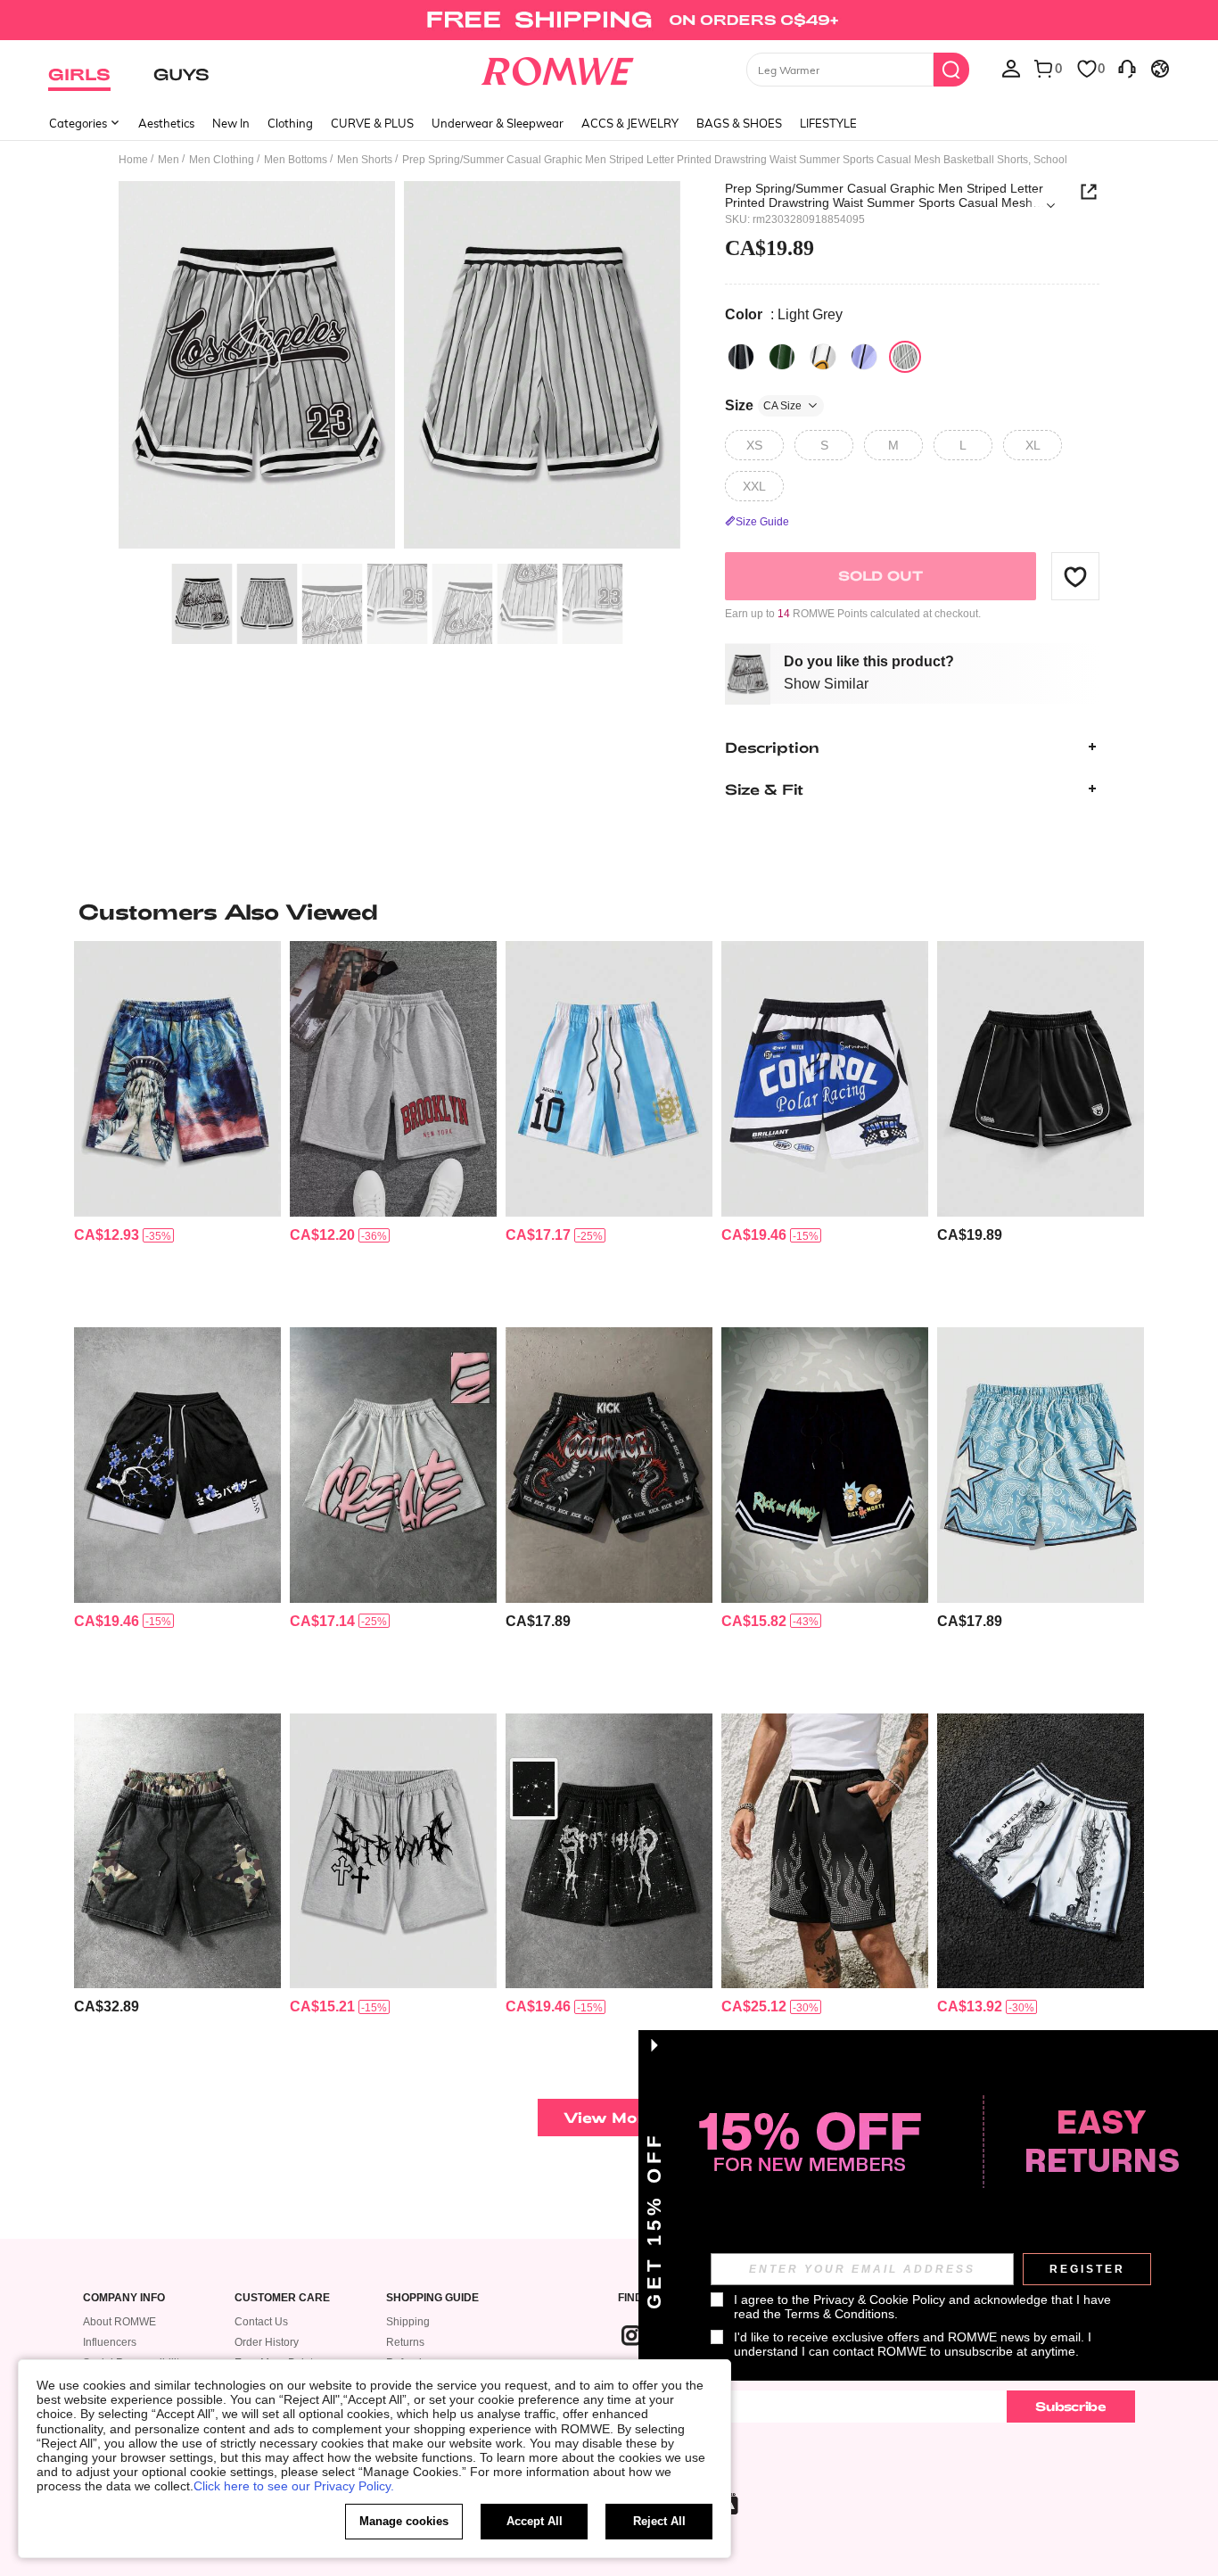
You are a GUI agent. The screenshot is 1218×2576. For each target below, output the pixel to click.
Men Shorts (365, 160)
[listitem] (177, 1127)
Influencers (110, 2342)
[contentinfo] (107, 1235)
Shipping (408, 2322)
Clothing (290, 123)
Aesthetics (166, 123)
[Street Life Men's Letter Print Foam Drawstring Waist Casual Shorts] (393, 1465)
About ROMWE (119, 2322)
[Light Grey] (905, 357)
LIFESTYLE (828, 123)
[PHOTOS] (399, 368)
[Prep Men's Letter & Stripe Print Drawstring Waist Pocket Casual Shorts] (609, 1079)
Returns (405, 2342)
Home (133, 160)
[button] (1075, 576)
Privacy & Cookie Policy (879, 2299)
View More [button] (609, 2117)
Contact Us (261, 2322)
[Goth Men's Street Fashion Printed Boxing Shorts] (609, 1465)
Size (763, 405)
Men (169, 160)
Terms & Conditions (839, 2314)
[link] (609, 21)
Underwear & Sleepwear (498, 123)
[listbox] (1011, 68)
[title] (609, 912)
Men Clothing (222, 160)
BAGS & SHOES (739, 123)
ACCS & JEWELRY (630, 123)
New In (231, 123)
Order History (267, 2342)
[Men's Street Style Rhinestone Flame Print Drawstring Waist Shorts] (825, 1851)
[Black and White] (741, 357)
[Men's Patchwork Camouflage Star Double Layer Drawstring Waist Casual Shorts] (177, 1851)
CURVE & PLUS (372, 123)
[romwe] (558, 68)
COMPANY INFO (124, 2298)
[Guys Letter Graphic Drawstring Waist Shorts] (393, 1079)
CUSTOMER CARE (282, 2298)
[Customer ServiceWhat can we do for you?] (1127, 68)
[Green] (782, 357)
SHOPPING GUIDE (432, 2298)
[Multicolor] (823, 357)
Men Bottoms (296, 160)
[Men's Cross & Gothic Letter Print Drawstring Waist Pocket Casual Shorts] (393, 1851)
